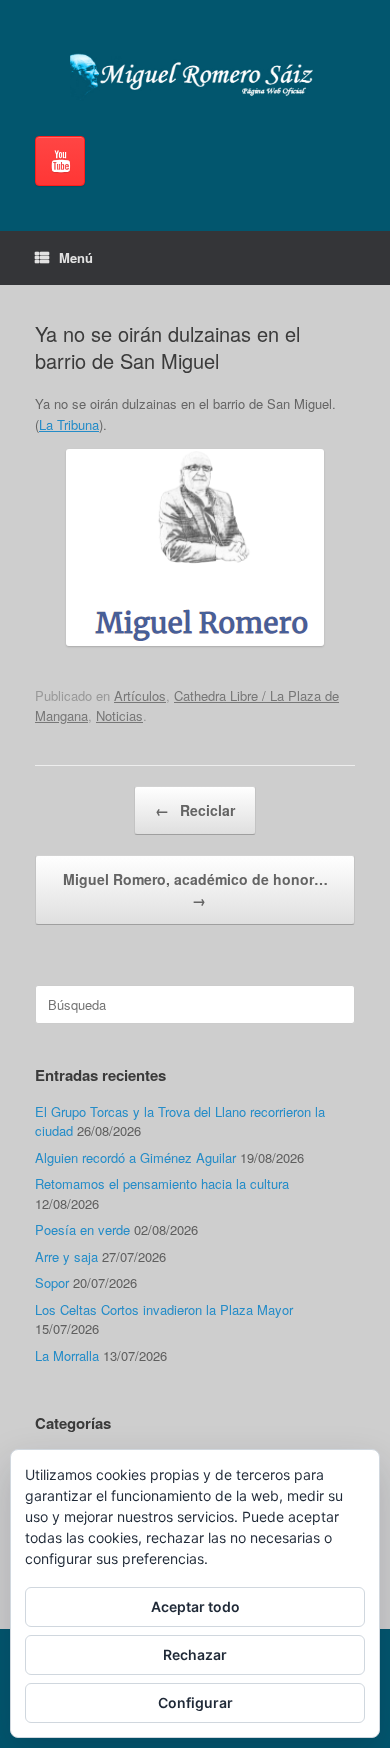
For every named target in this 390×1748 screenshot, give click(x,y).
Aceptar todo (195, 1606)
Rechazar (195, 1654)
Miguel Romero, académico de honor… (195, 889)
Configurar (195, 1702)
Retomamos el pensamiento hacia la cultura (162, 1183)
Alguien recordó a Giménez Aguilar (135, 1157)
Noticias (119, 715)
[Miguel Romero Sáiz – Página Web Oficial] (195, 75)
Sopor (52, 1282)
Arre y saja (66, 1256)
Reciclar (195, 810)
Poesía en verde (82, 1229)
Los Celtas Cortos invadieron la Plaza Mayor (164, 1309)
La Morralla (67, 1355)
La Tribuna (69, 424)
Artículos (140, 695)
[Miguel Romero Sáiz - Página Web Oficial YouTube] (60, 161)
